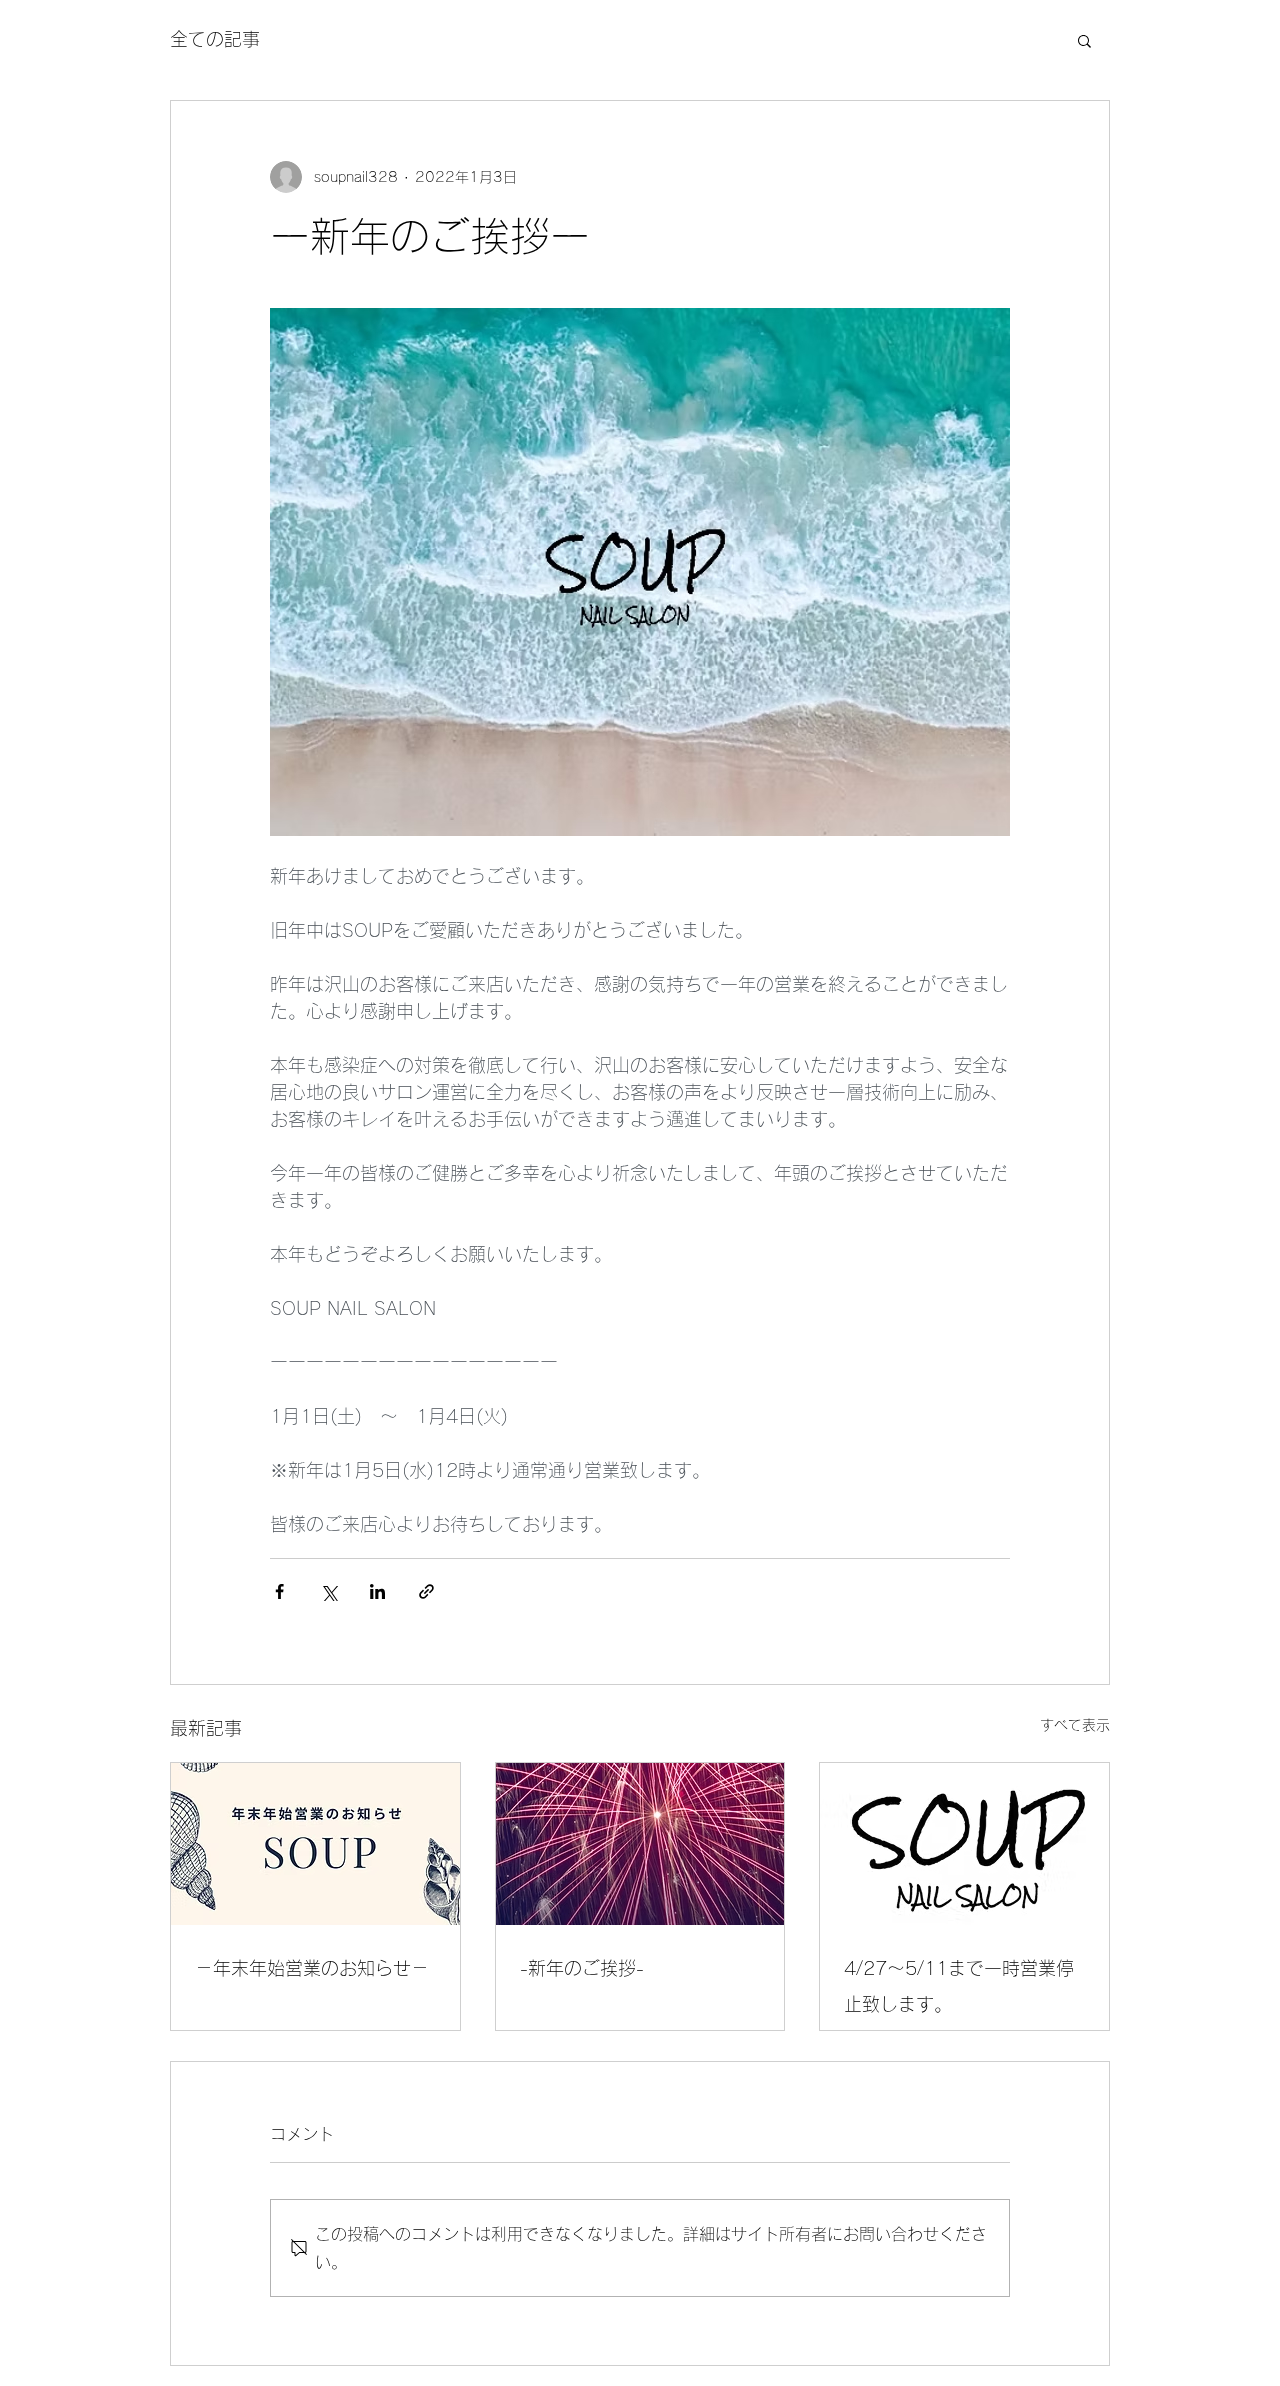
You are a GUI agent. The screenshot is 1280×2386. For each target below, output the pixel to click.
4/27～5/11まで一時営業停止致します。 (959, 1986)
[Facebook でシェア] (279, 1591)
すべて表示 (1075, 1725)
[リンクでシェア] (426, 1591)
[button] (1084, 40)
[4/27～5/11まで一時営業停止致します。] (964, 1844)
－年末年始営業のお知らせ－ (312, 1968)
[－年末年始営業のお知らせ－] (315, 1844)
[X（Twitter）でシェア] (328, 1591)
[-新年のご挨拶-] (640, 1844)
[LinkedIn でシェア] (377, 1591)
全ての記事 (215, 39)
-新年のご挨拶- (582, 1968)
